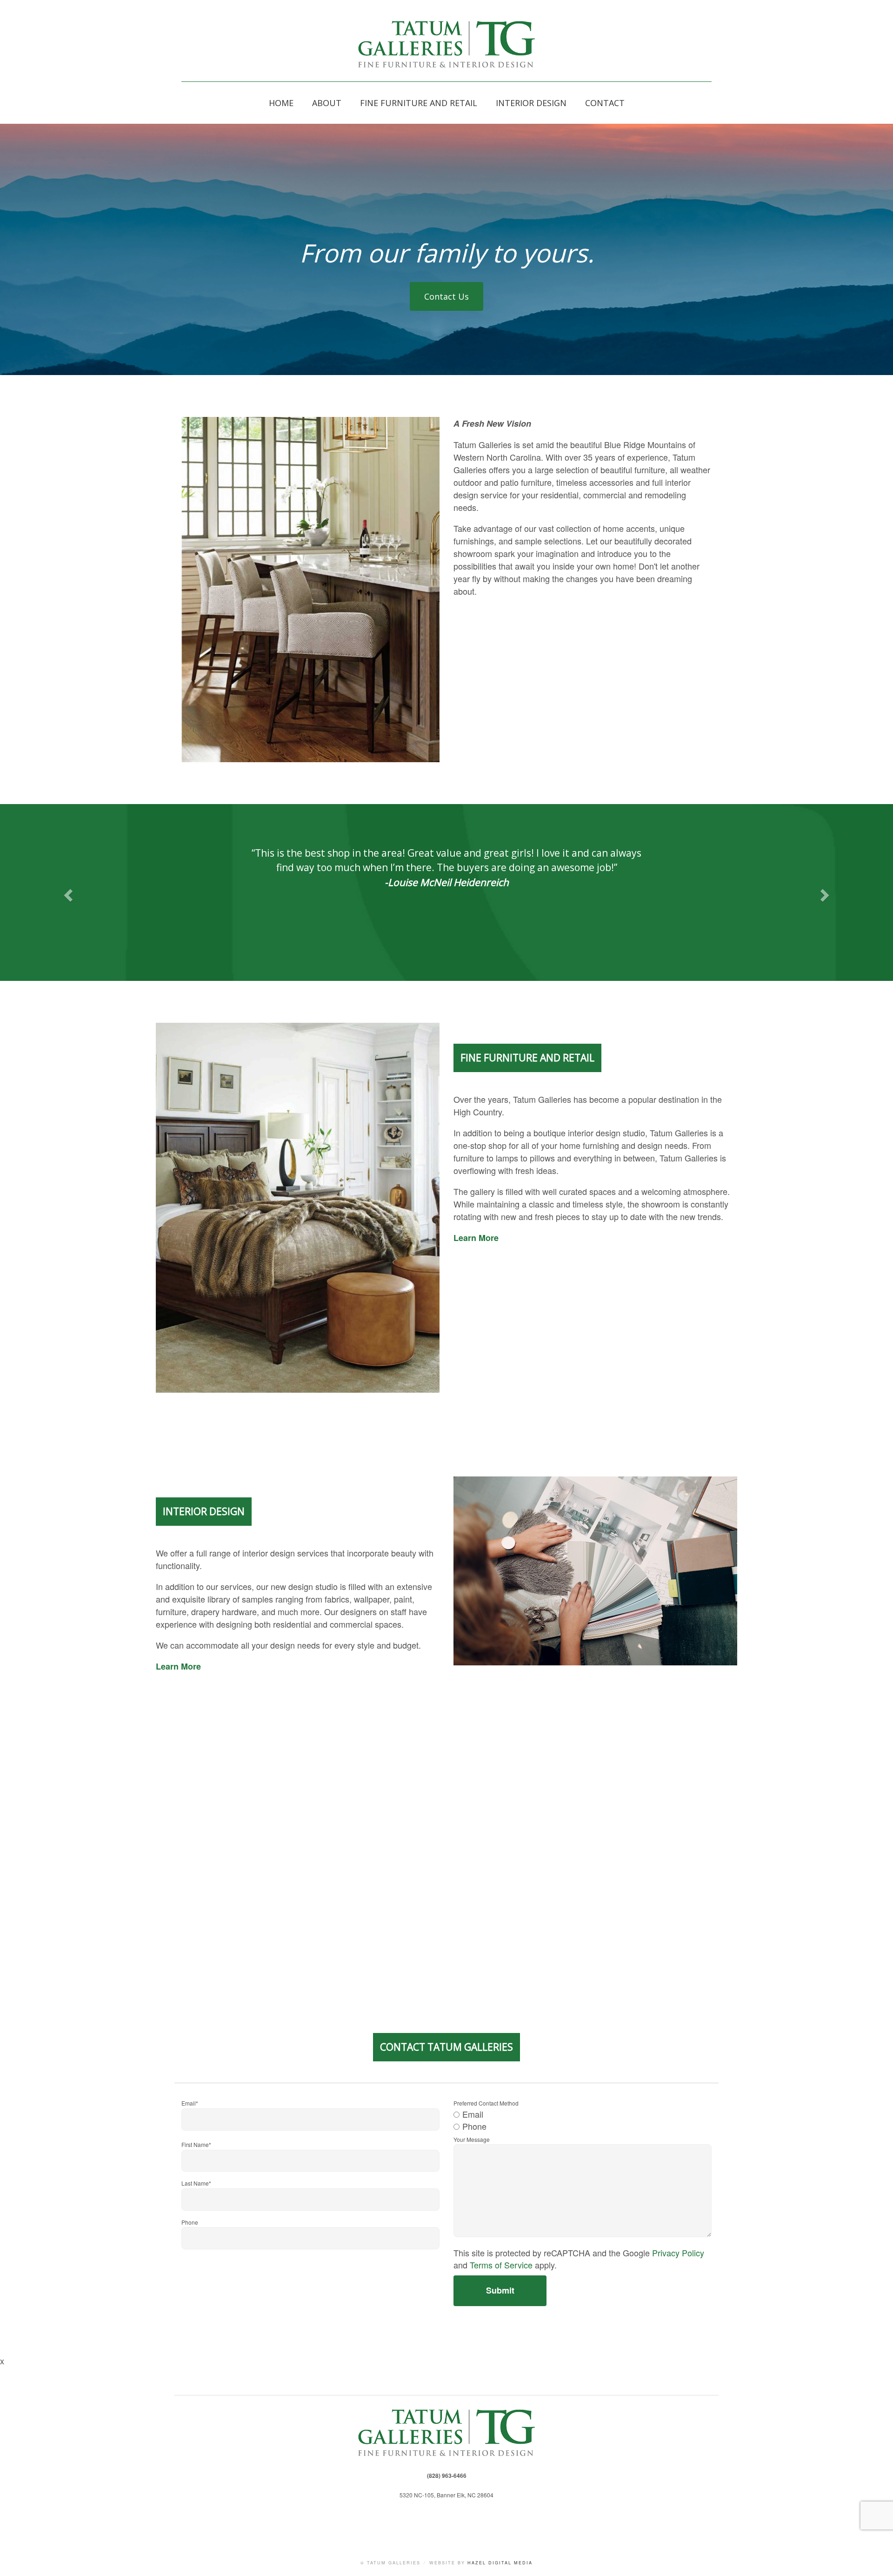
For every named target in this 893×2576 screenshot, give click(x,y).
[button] (67, 892)
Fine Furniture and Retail (419, 103)
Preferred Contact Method (486, 2103)
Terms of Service (501, 2265)
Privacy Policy (678, 2253)
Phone (190, 2222)
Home (281, 103)
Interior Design (531, 103)
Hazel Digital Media (500, 2563)
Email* (190, 2103)
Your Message (472, 2139)
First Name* (196, 2144)
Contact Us (446, 296)
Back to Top (877, 2560)
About (327, 103)
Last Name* (196, 2183)
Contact (605, 103)
